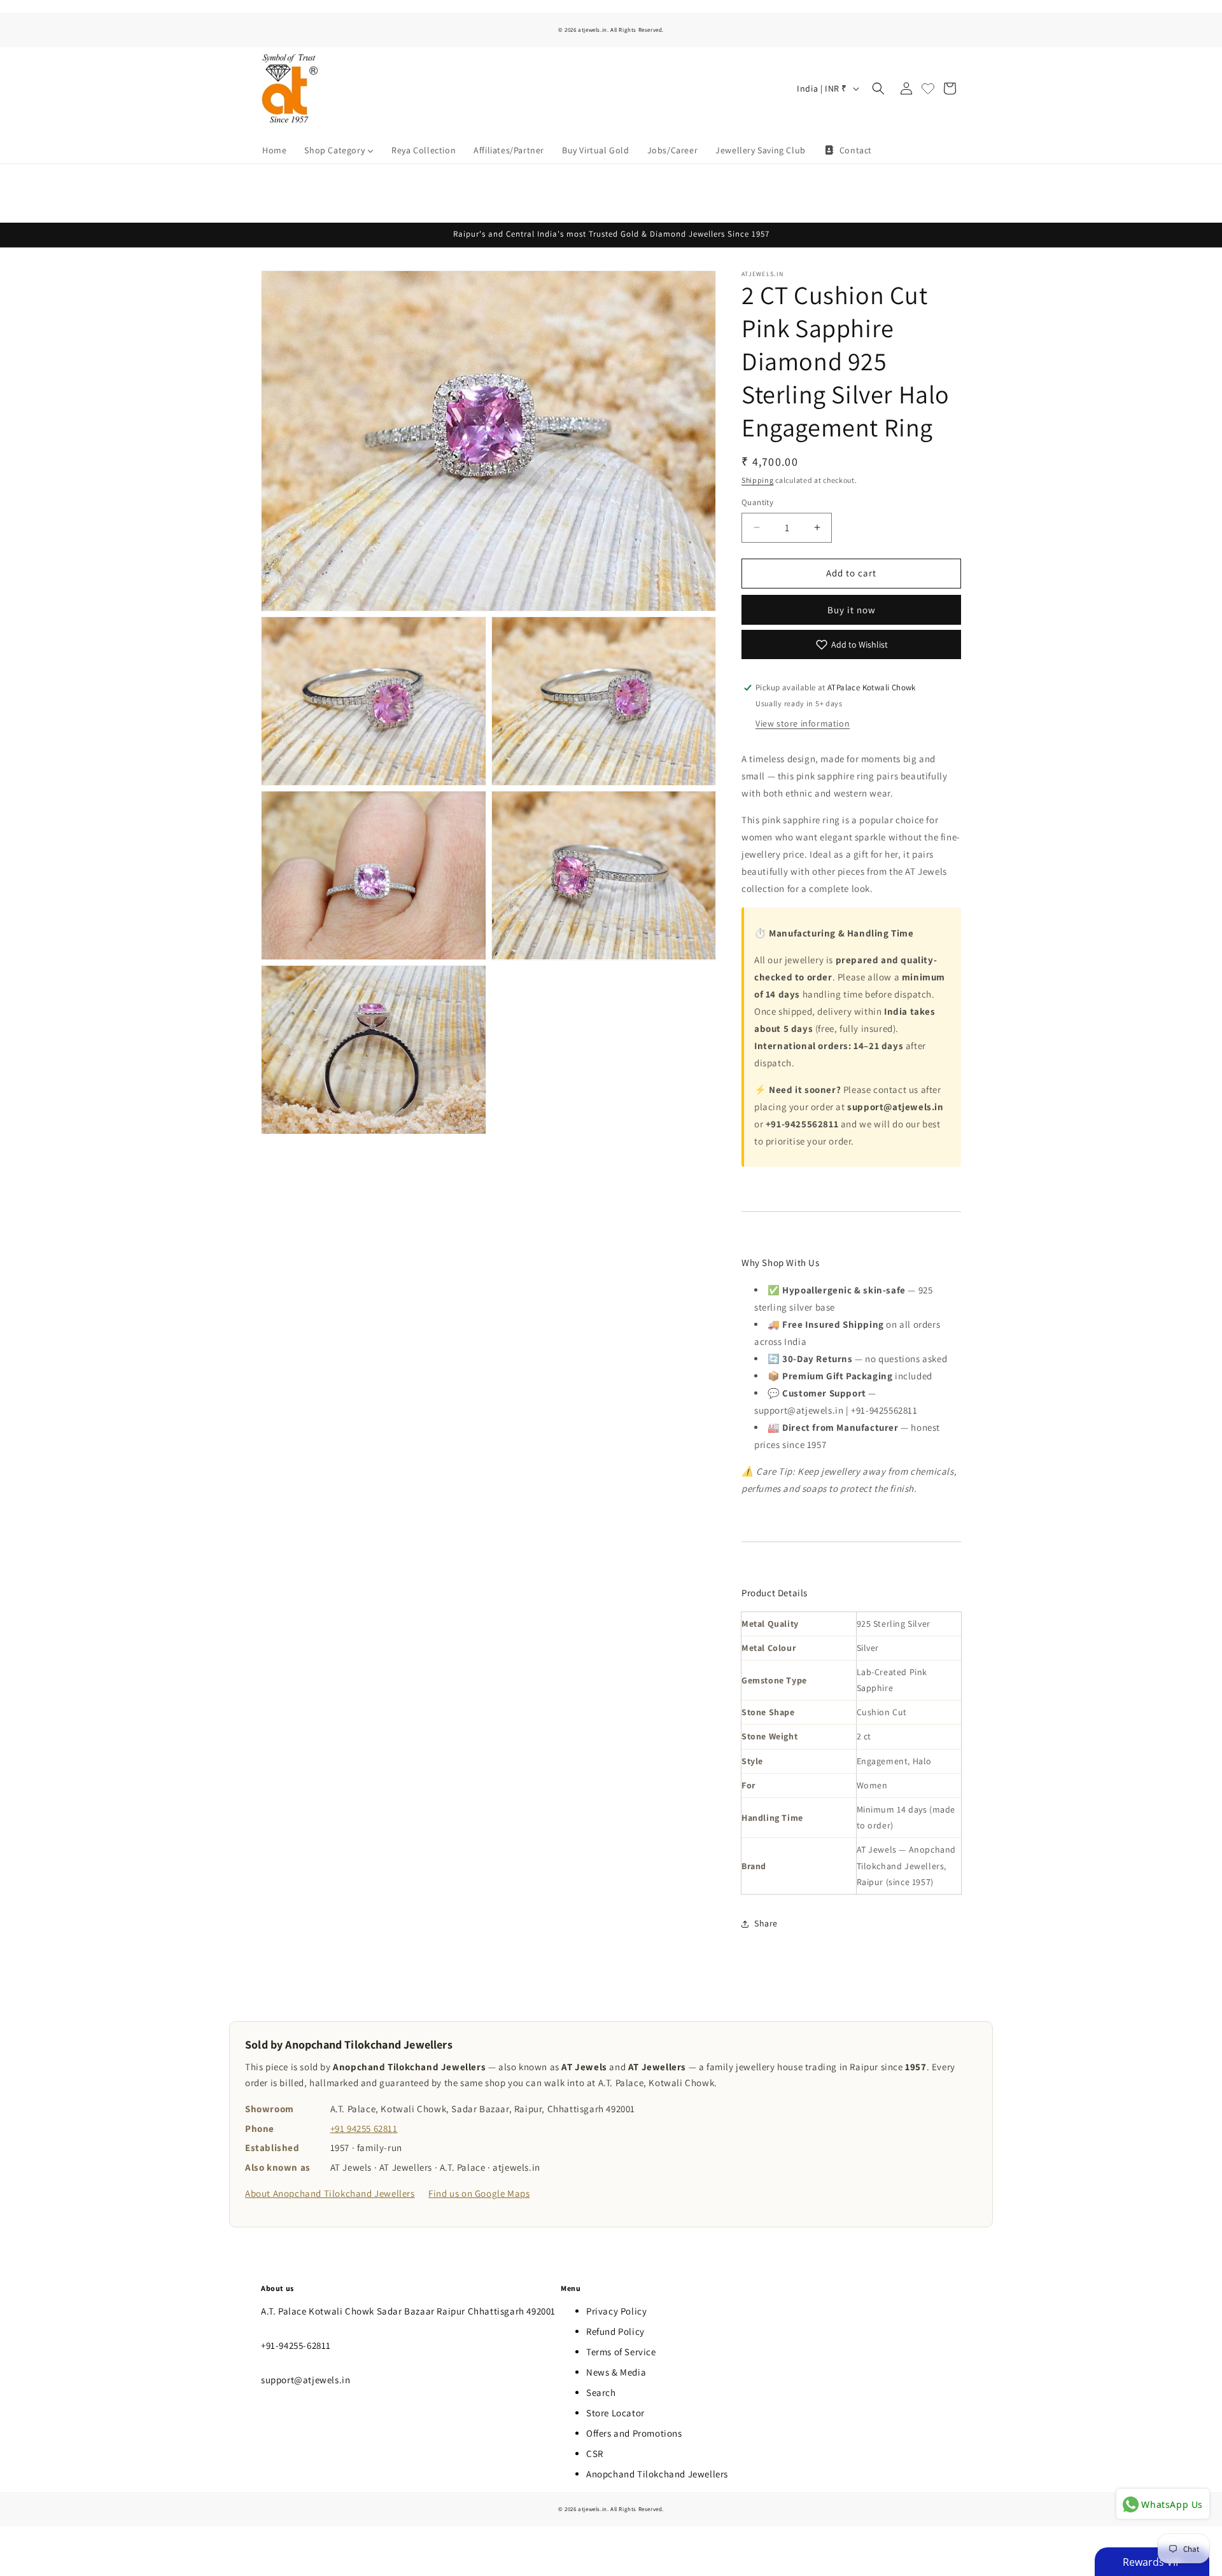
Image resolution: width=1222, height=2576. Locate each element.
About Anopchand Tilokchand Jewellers (330, 2193)
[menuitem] (274, 150)
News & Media (616, 2372)
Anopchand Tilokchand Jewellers (657, 2474)
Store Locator (615, 2413)
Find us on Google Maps (479, 2193)
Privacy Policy (616, 2311)
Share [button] (766, 1923)
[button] (878, 88)
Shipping (758, 480)
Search (601, 2392)
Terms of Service (621, 2352)
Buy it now (852, 610)
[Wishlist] (928, 88)
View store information (803, 723)
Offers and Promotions (634, 2433)
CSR (595, 2454)
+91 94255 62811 (364, 2128)
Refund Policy (615, 2331)
